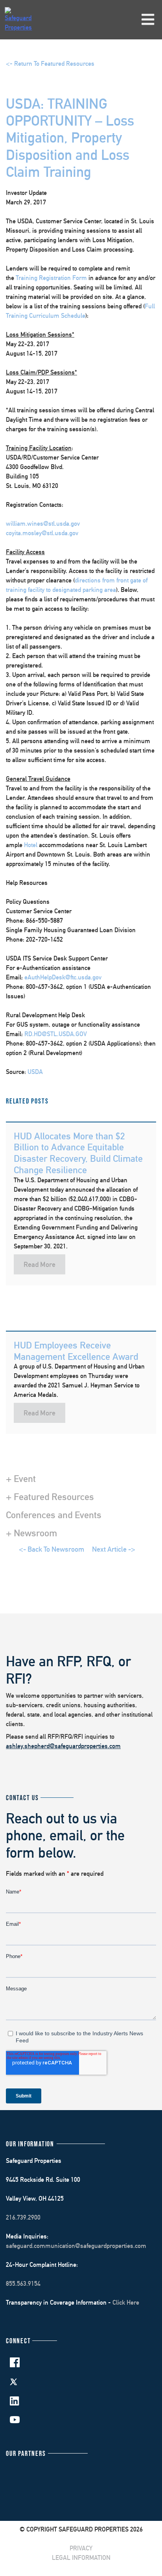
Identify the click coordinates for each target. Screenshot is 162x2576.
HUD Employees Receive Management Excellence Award (76, 1351)
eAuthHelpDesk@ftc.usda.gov (63, 977)
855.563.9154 (23, 2284)
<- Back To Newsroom (52, 1549)
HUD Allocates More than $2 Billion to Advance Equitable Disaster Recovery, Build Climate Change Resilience (78, 1153)
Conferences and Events (54, 1515)
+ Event (21, 1478)
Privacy (81, 2548)
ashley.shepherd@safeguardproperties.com (63, 1746)
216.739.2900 (23, 2217)
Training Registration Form (51, 278)
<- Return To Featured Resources (50, 64)
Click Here (126, 2302)
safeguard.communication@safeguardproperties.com (76, 2246)
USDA (35, 1072)
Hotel (31, 845)
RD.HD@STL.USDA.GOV (56, 1034)
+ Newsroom (31, 1533)
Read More (40, 1264)
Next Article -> (114, 1549)
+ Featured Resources (50, 1497)
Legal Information (81, 2558)
